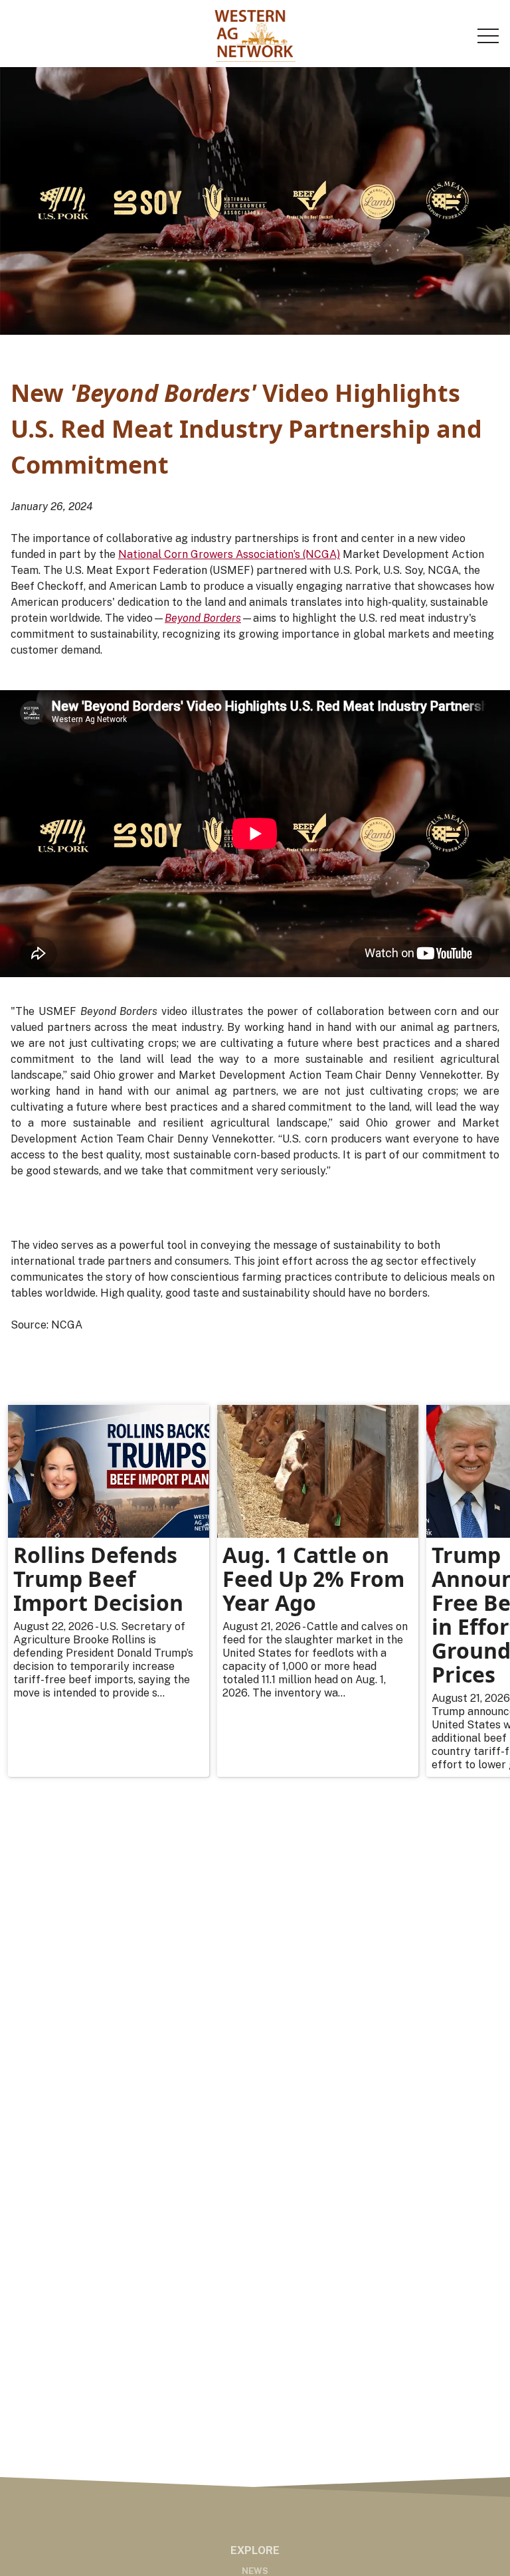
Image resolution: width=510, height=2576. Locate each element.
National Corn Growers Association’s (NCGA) (229, 554)
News (255, 2571)
